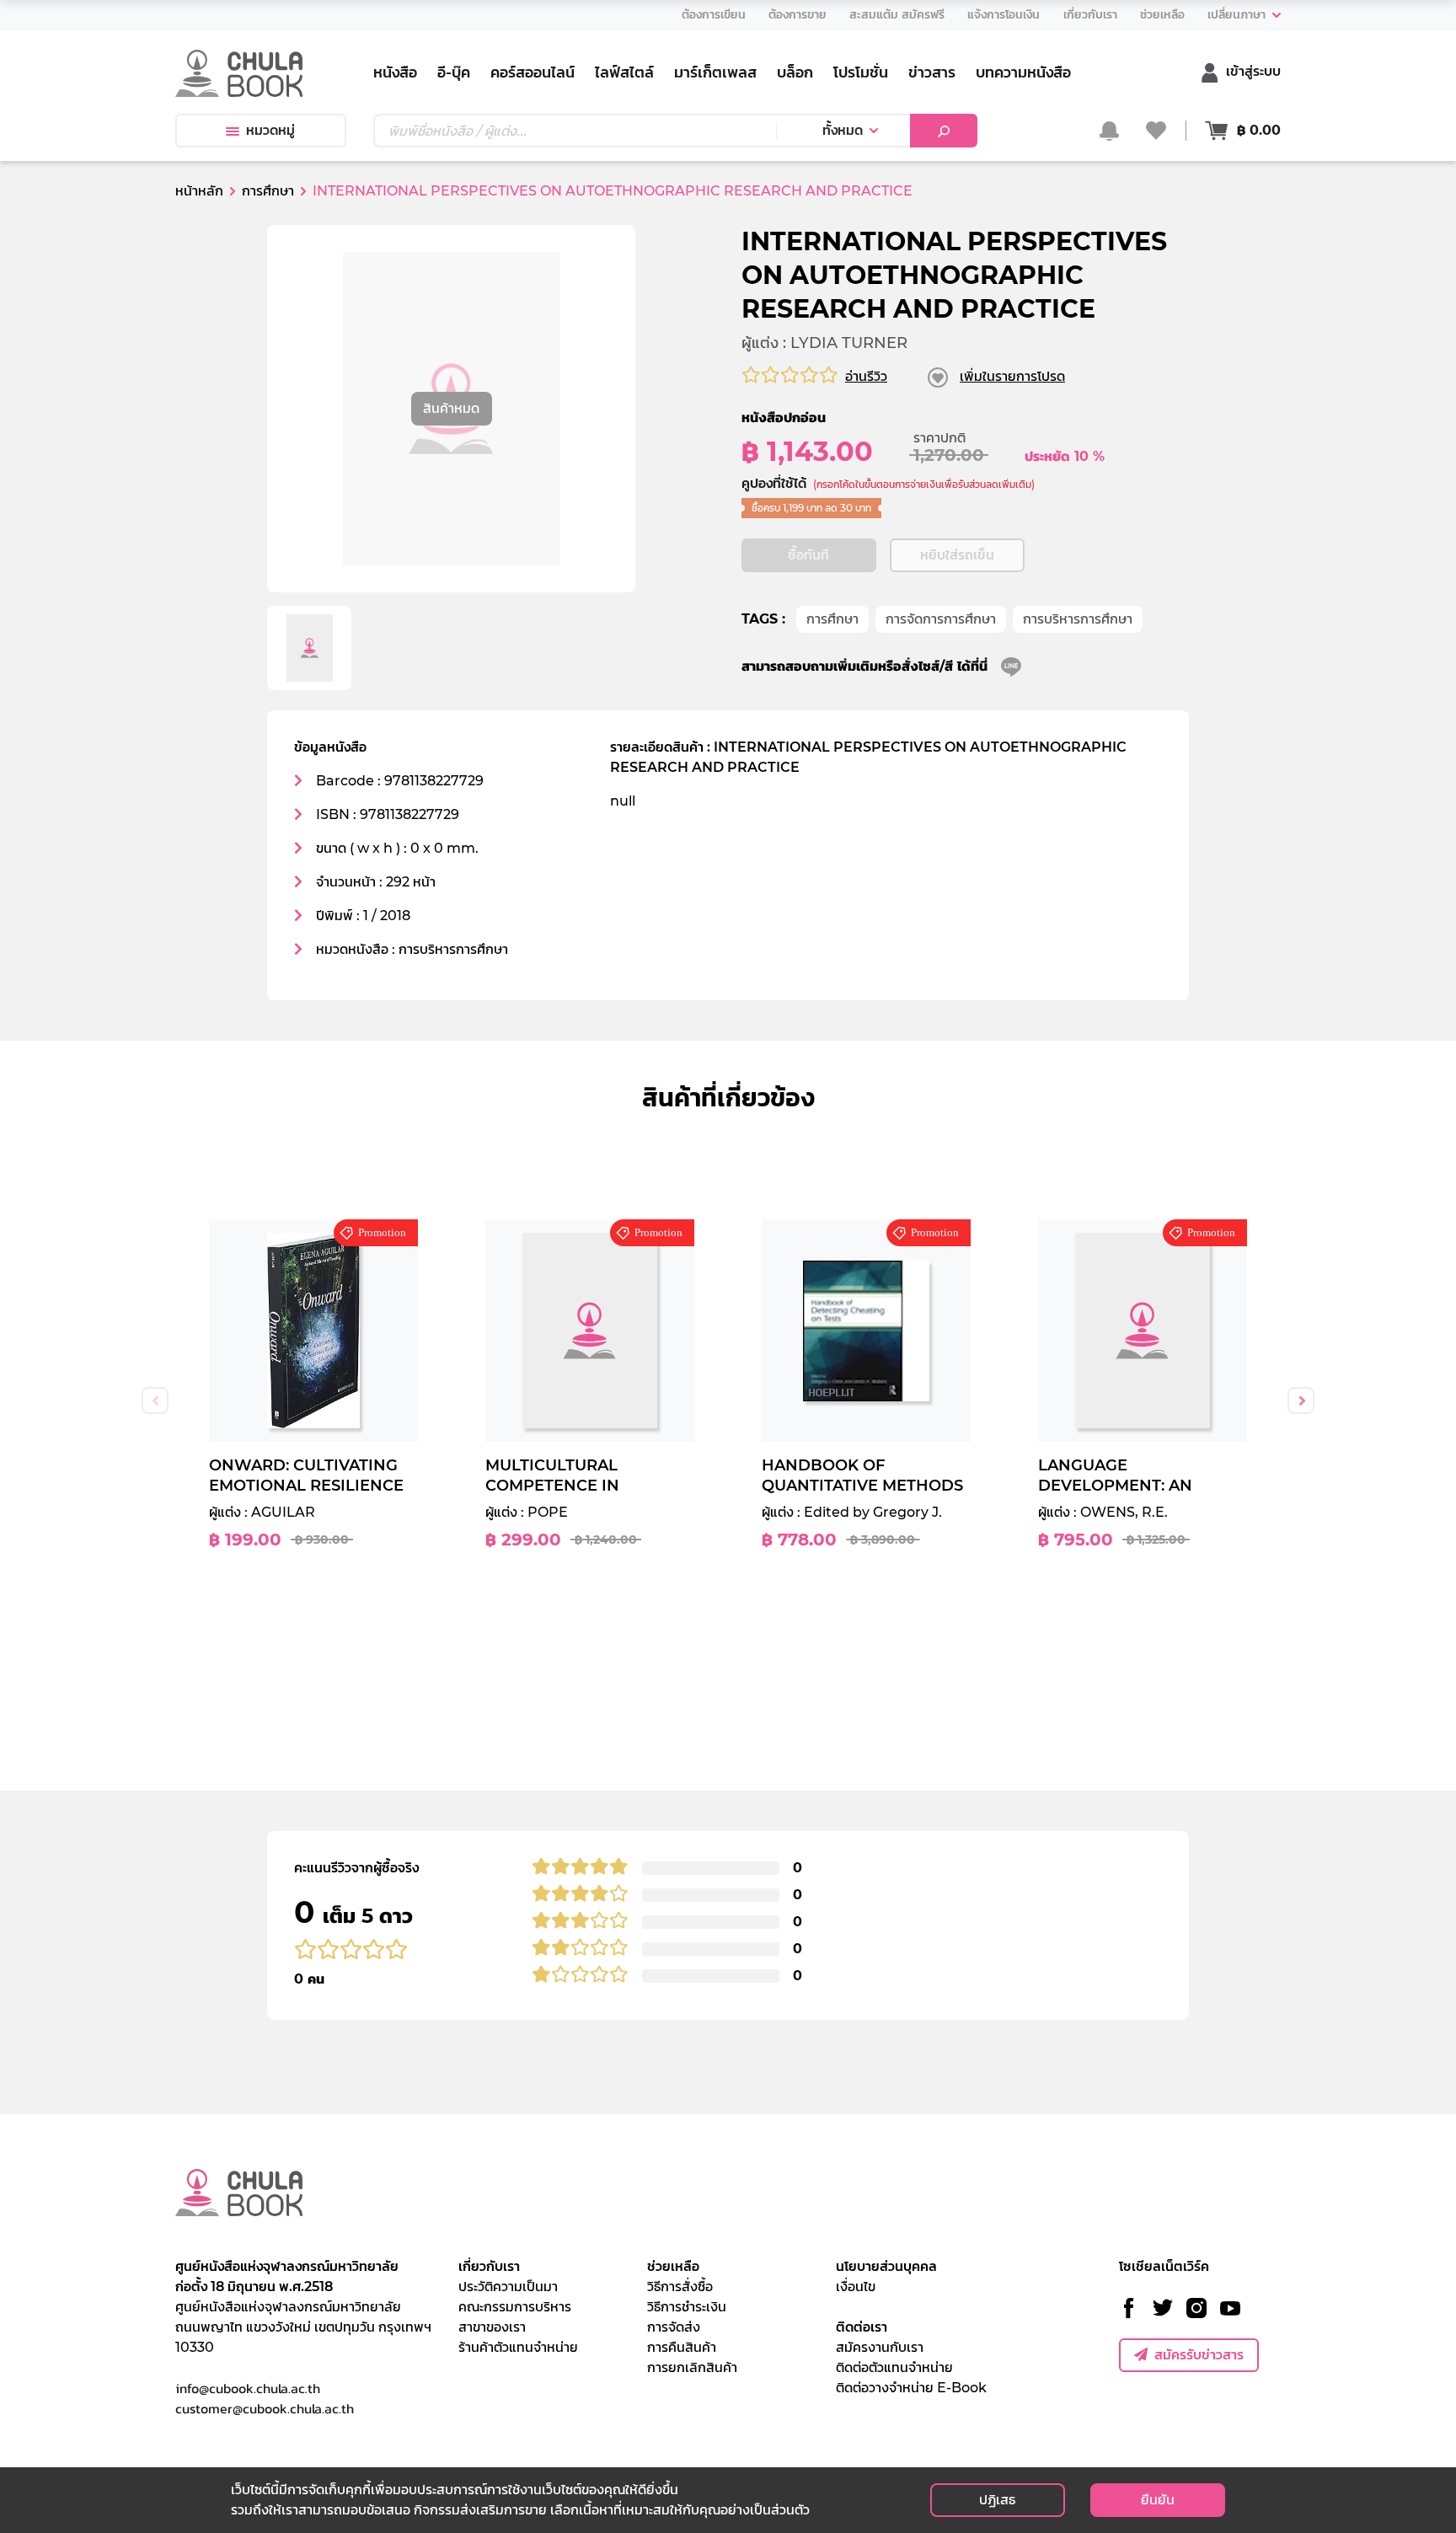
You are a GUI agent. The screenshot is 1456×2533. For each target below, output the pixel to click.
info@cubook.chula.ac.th (248, 2388)
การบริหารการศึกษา (1078, 619)
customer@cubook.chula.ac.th (265, 2408)
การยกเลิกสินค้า (692, 2367)
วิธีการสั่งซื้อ (680, 2287)
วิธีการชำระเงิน (687, 2307)
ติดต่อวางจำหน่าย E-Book (911, 2388)
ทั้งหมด (843, 130)
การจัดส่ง (674, 2327)
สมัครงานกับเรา (880, 2347)
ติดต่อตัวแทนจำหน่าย (894, 2367)
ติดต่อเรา (862, 2327)
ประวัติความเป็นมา (508, 2287)
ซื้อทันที (808, 555)
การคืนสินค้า (682, 2347)
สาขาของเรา (492, 2327)
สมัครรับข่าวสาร (1199, 2355)
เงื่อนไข (856, 2287)
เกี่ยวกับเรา (489, 2266)
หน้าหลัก (199, 191)
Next (1301, 1400)
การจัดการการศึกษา (941, 619)
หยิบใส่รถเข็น (957, 555)
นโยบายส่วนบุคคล (886, 2266)
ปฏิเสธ (997, 2500)
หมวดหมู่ (270, 130)
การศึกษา (832, 619)
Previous (155, 1400)
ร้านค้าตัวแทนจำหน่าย (518, 2347)
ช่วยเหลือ (673, 2266)
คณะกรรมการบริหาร (515, 2307)
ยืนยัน (1158, 2500)
